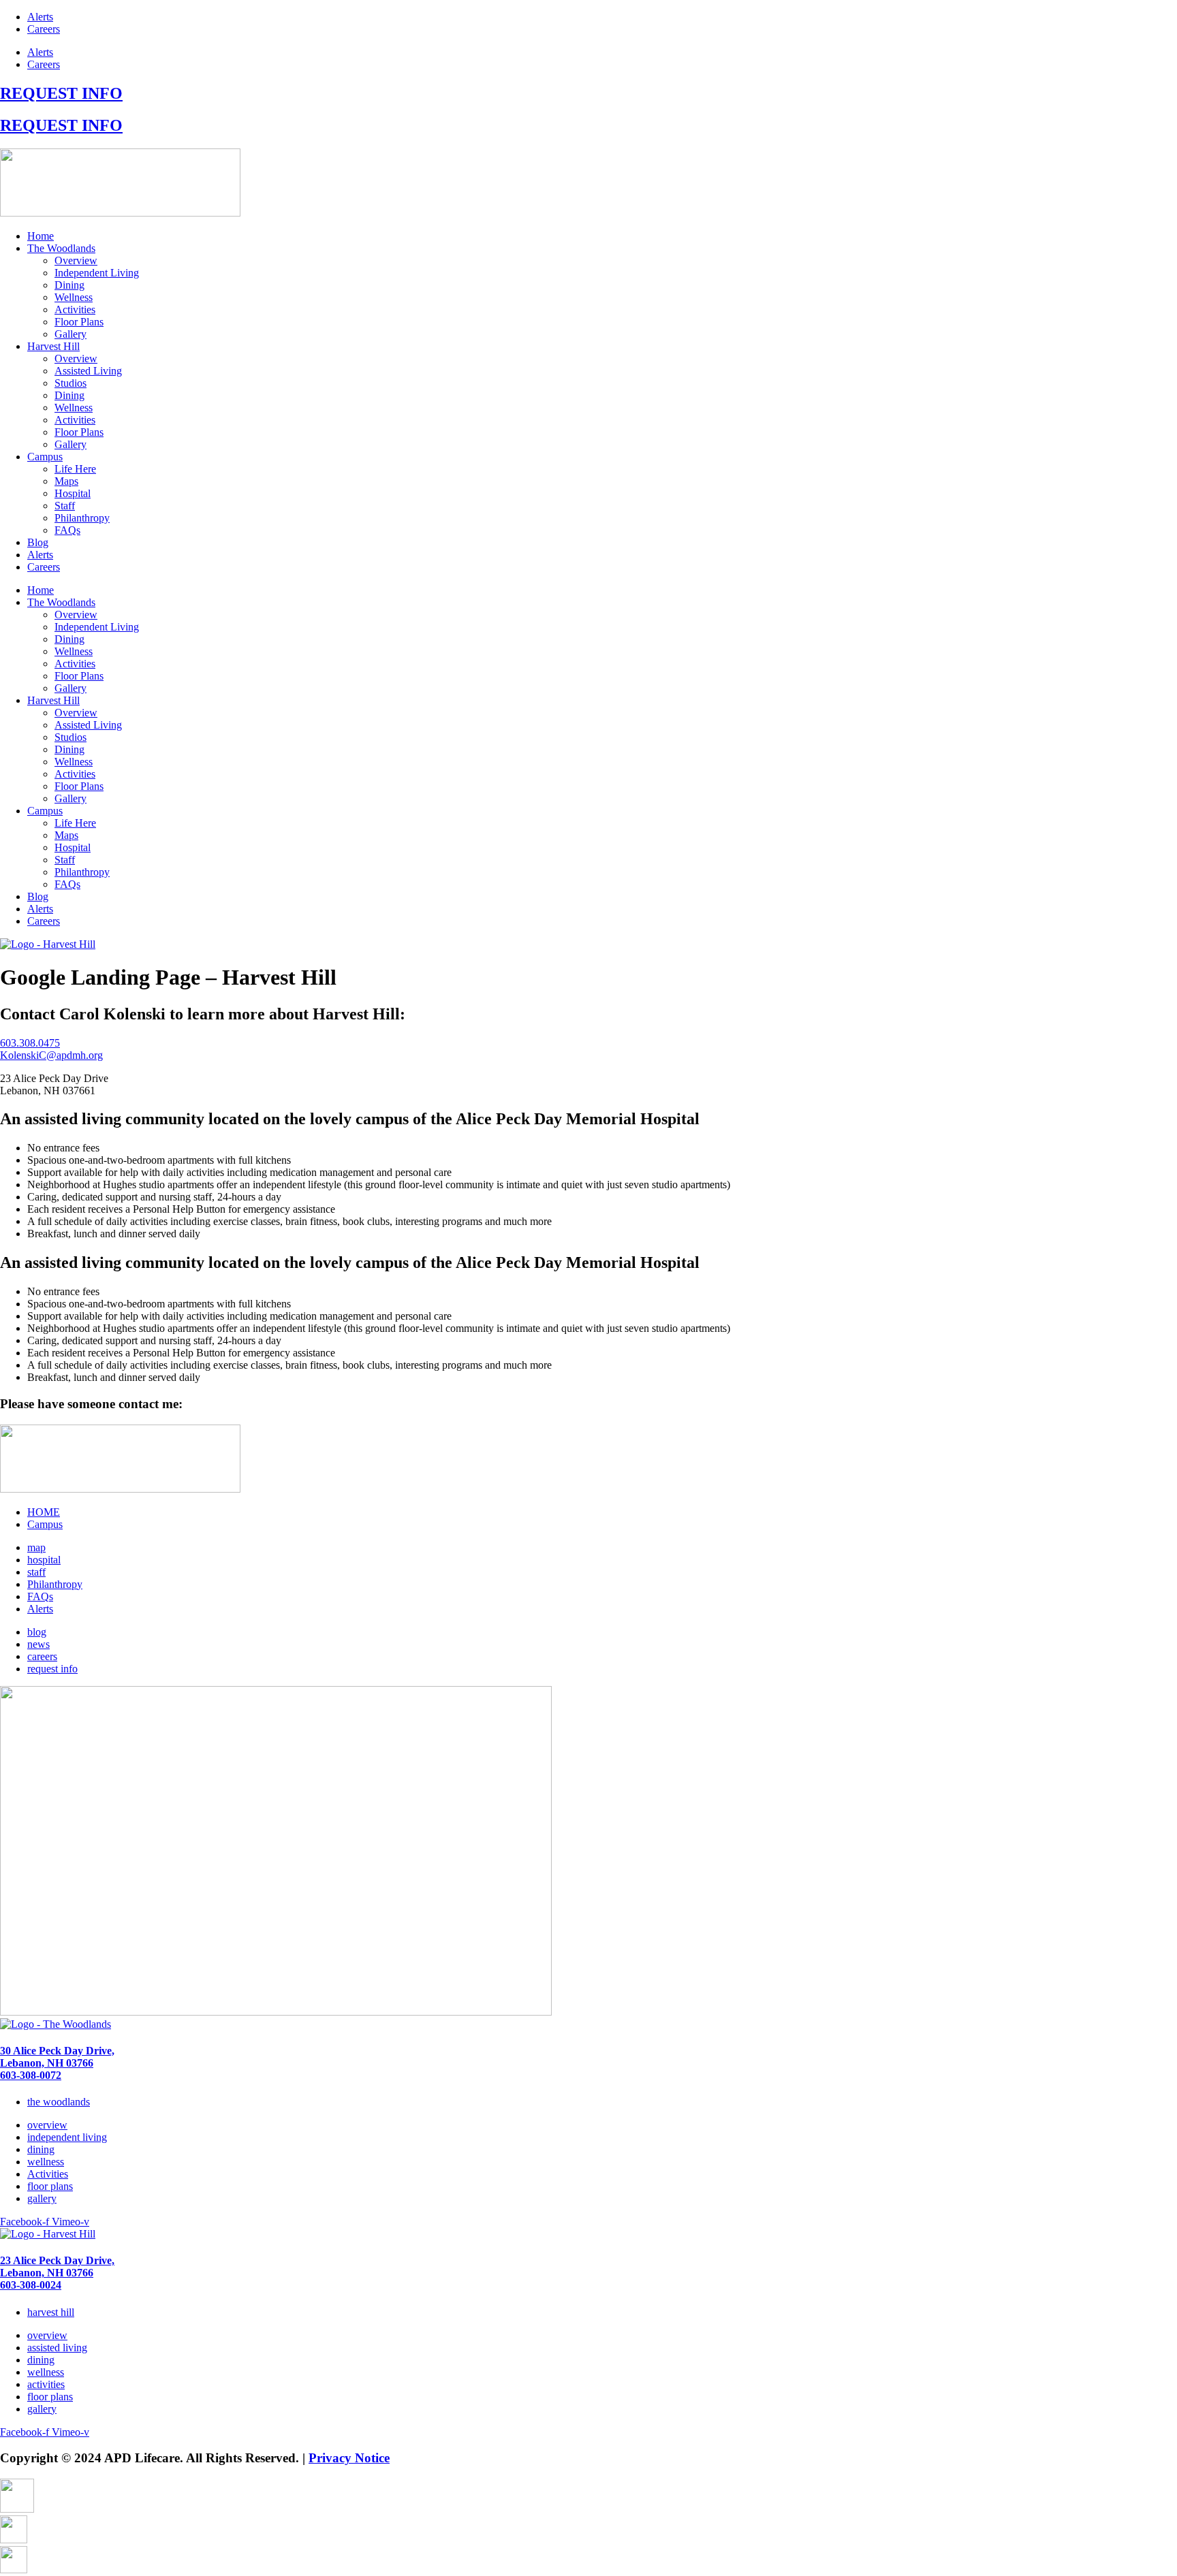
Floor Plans (79, 322)
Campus (45, 457)
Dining (69, 285)
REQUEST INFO (61, 93)
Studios (70, 383)
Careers (44, 29)
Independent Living (97, 273)
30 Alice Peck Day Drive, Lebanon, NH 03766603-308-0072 (57, 2063)
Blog (38, 542)
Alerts (40, 17)
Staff (65, 506)
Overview (76, 260)
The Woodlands (61, 248)
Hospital (73, 493)
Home (41, 236)
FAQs (67, 530)
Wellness (74, 297)
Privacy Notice (349, 2458)
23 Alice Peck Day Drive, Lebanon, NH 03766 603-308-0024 (57, 2273)
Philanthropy (82, 518)
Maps (66, 481)
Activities (75, 309)
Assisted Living (88, 371)
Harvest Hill (53, 346)
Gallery (70, 334)
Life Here (75, 469)
